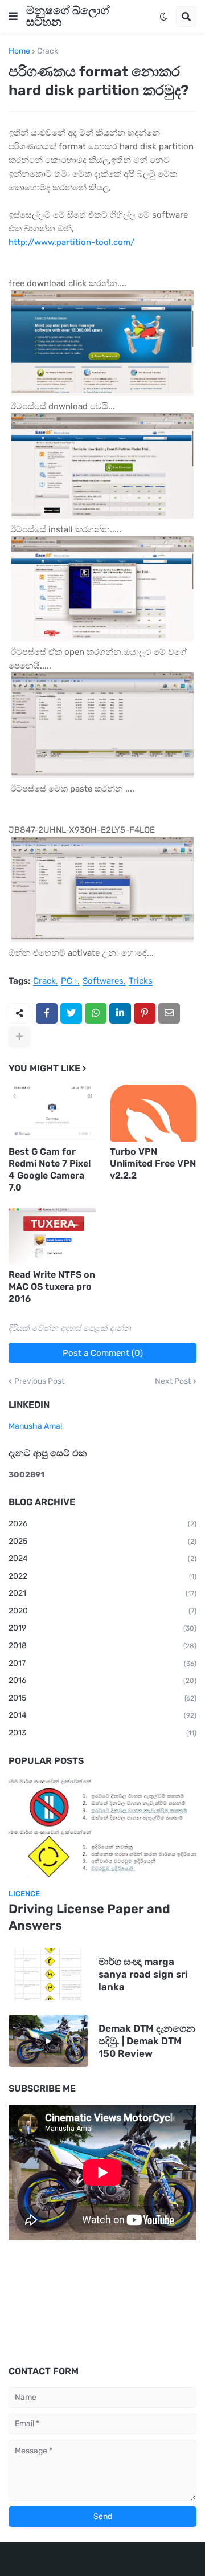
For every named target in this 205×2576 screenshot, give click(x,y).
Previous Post (39, 1381)
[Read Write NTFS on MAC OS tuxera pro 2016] (52, 1236)
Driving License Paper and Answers (89, 1917)
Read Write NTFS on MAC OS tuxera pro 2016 (52, 1287)
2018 (102, 1646)
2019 (102, 1628)
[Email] (169, 1013)
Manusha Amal (35, 1426)
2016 (102, 1680)
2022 (102, 1576)
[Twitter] (71, 1013)
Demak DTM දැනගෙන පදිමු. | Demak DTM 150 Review (147, 2041)
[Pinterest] (145, 1013)
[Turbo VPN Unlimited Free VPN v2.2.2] (153, 1113)
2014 (102, 1715)
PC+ (69, 981)
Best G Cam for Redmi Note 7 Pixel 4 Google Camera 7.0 (50, 1169)
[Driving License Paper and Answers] (102, 1828)
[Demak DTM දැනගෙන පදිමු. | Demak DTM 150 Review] (48, 2041)
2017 (102, 1663)
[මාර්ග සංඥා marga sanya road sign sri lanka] (48, 1974)
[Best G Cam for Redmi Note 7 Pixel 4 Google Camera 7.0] (52, 1113)
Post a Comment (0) (103, 1353)
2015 (102, 1698)
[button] (13, 17)
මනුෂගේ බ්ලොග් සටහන (68, 16)
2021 (102, 1593)
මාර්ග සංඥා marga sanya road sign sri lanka (143, 1974)
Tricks (141, 981)
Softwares (103, 981)
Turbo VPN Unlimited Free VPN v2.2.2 (153, 1163)
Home (19, 51)
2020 (102, 1611)
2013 (102, 1733)
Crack (48, 51)
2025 (102, 1541)
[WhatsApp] (96, 1013)
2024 (102, 1558)
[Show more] (19, 1037)
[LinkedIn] (120, 1013)
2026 (102, 1524)
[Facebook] (47, 1013)
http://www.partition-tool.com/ (71, 242)
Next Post (173, 1381)
